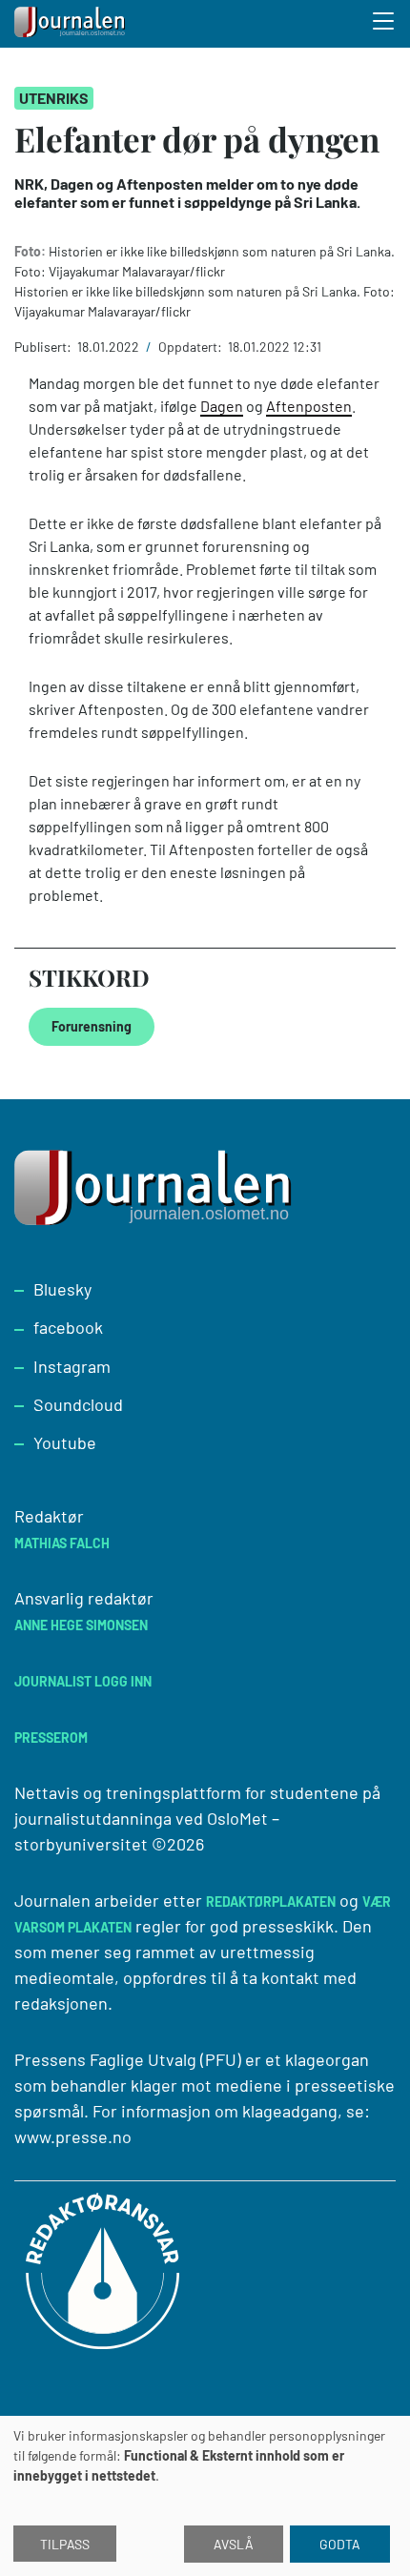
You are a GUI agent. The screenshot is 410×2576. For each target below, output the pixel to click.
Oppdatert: (192, 347)
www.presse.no (73, 2136)
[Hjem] (72, 24)
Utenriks (54, 98)
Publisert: (44, 347)
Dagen (222, 406)
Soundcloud (78, 1404)
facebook (68, 1327)
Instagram (72, 1366)
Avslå (234, 2544)
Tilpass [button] (65, 2544)
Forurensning (92, 1026)
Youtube (65, 1442)
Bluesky (62, 1289)
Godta (340, 2544)
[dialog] (205, 2496)
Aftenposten (309, 406)
